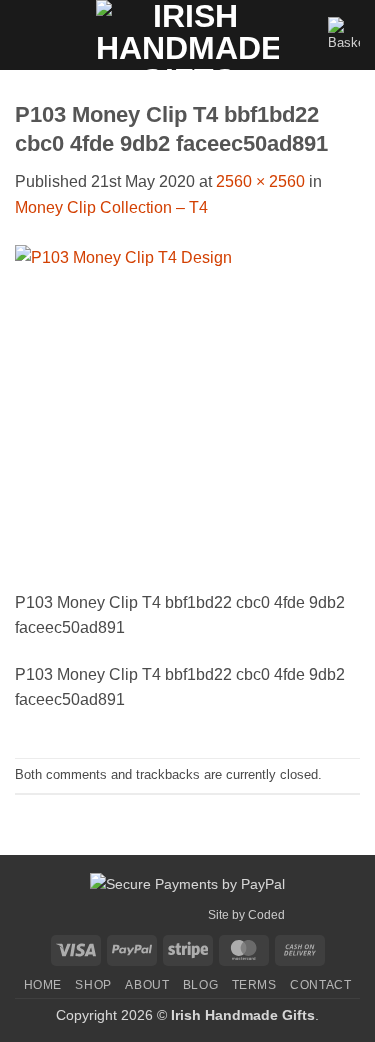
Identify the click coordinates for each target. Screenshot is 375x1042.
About (147, 985)
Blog (200, 985)
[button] (27, 34)
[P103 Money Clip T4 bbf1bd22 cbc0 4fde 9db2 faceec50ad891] (187, 415)
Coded (266, 915)
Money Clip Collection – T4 (111, 207)
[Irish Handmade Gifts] (188, 35)
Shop (93, 985)
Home (43, 985)
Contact (320, 985)
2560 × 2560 (260, 181)
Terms (254, 985)
